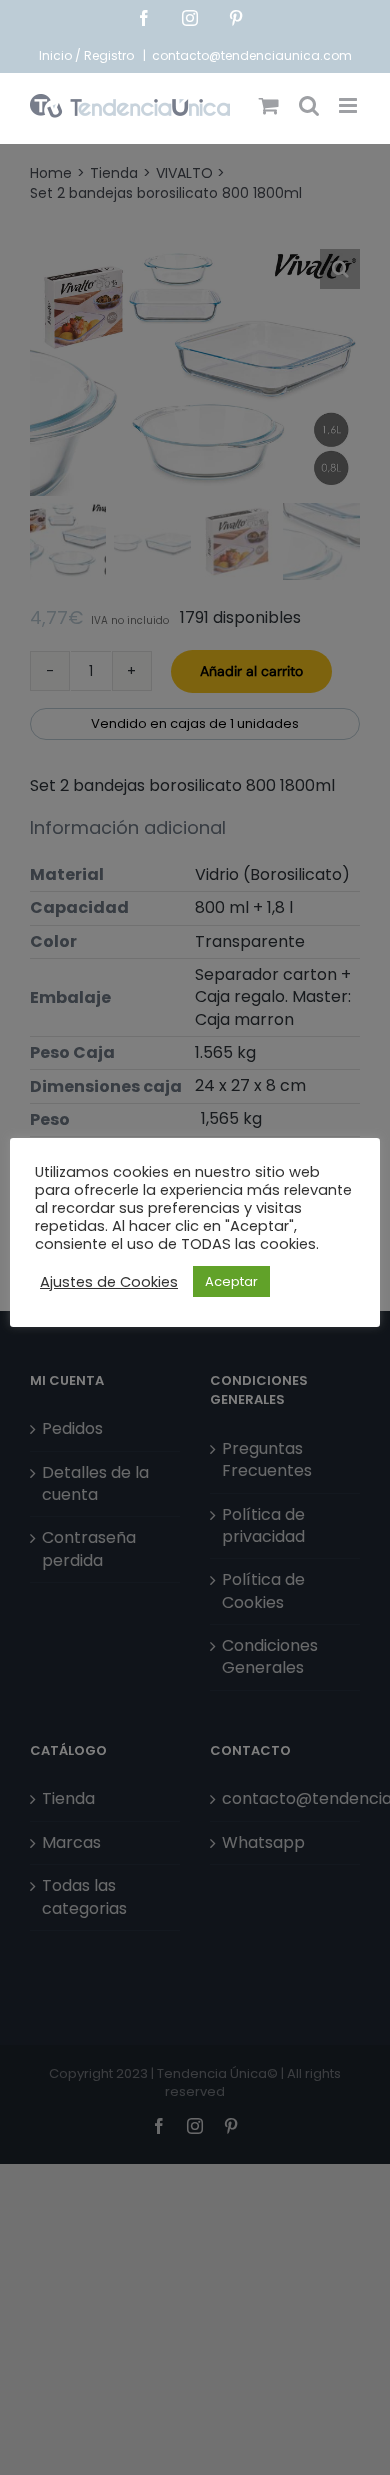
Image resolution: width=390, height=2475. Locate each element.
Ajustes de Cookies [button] (109, 1282)
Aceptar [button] (231, 1281)
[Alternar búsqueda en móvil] (309, 105)
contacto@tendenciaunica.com (252, 55)
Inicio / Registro (88, 55)
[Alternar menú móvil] (349, 105)
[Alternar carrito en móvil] (269, 105)
